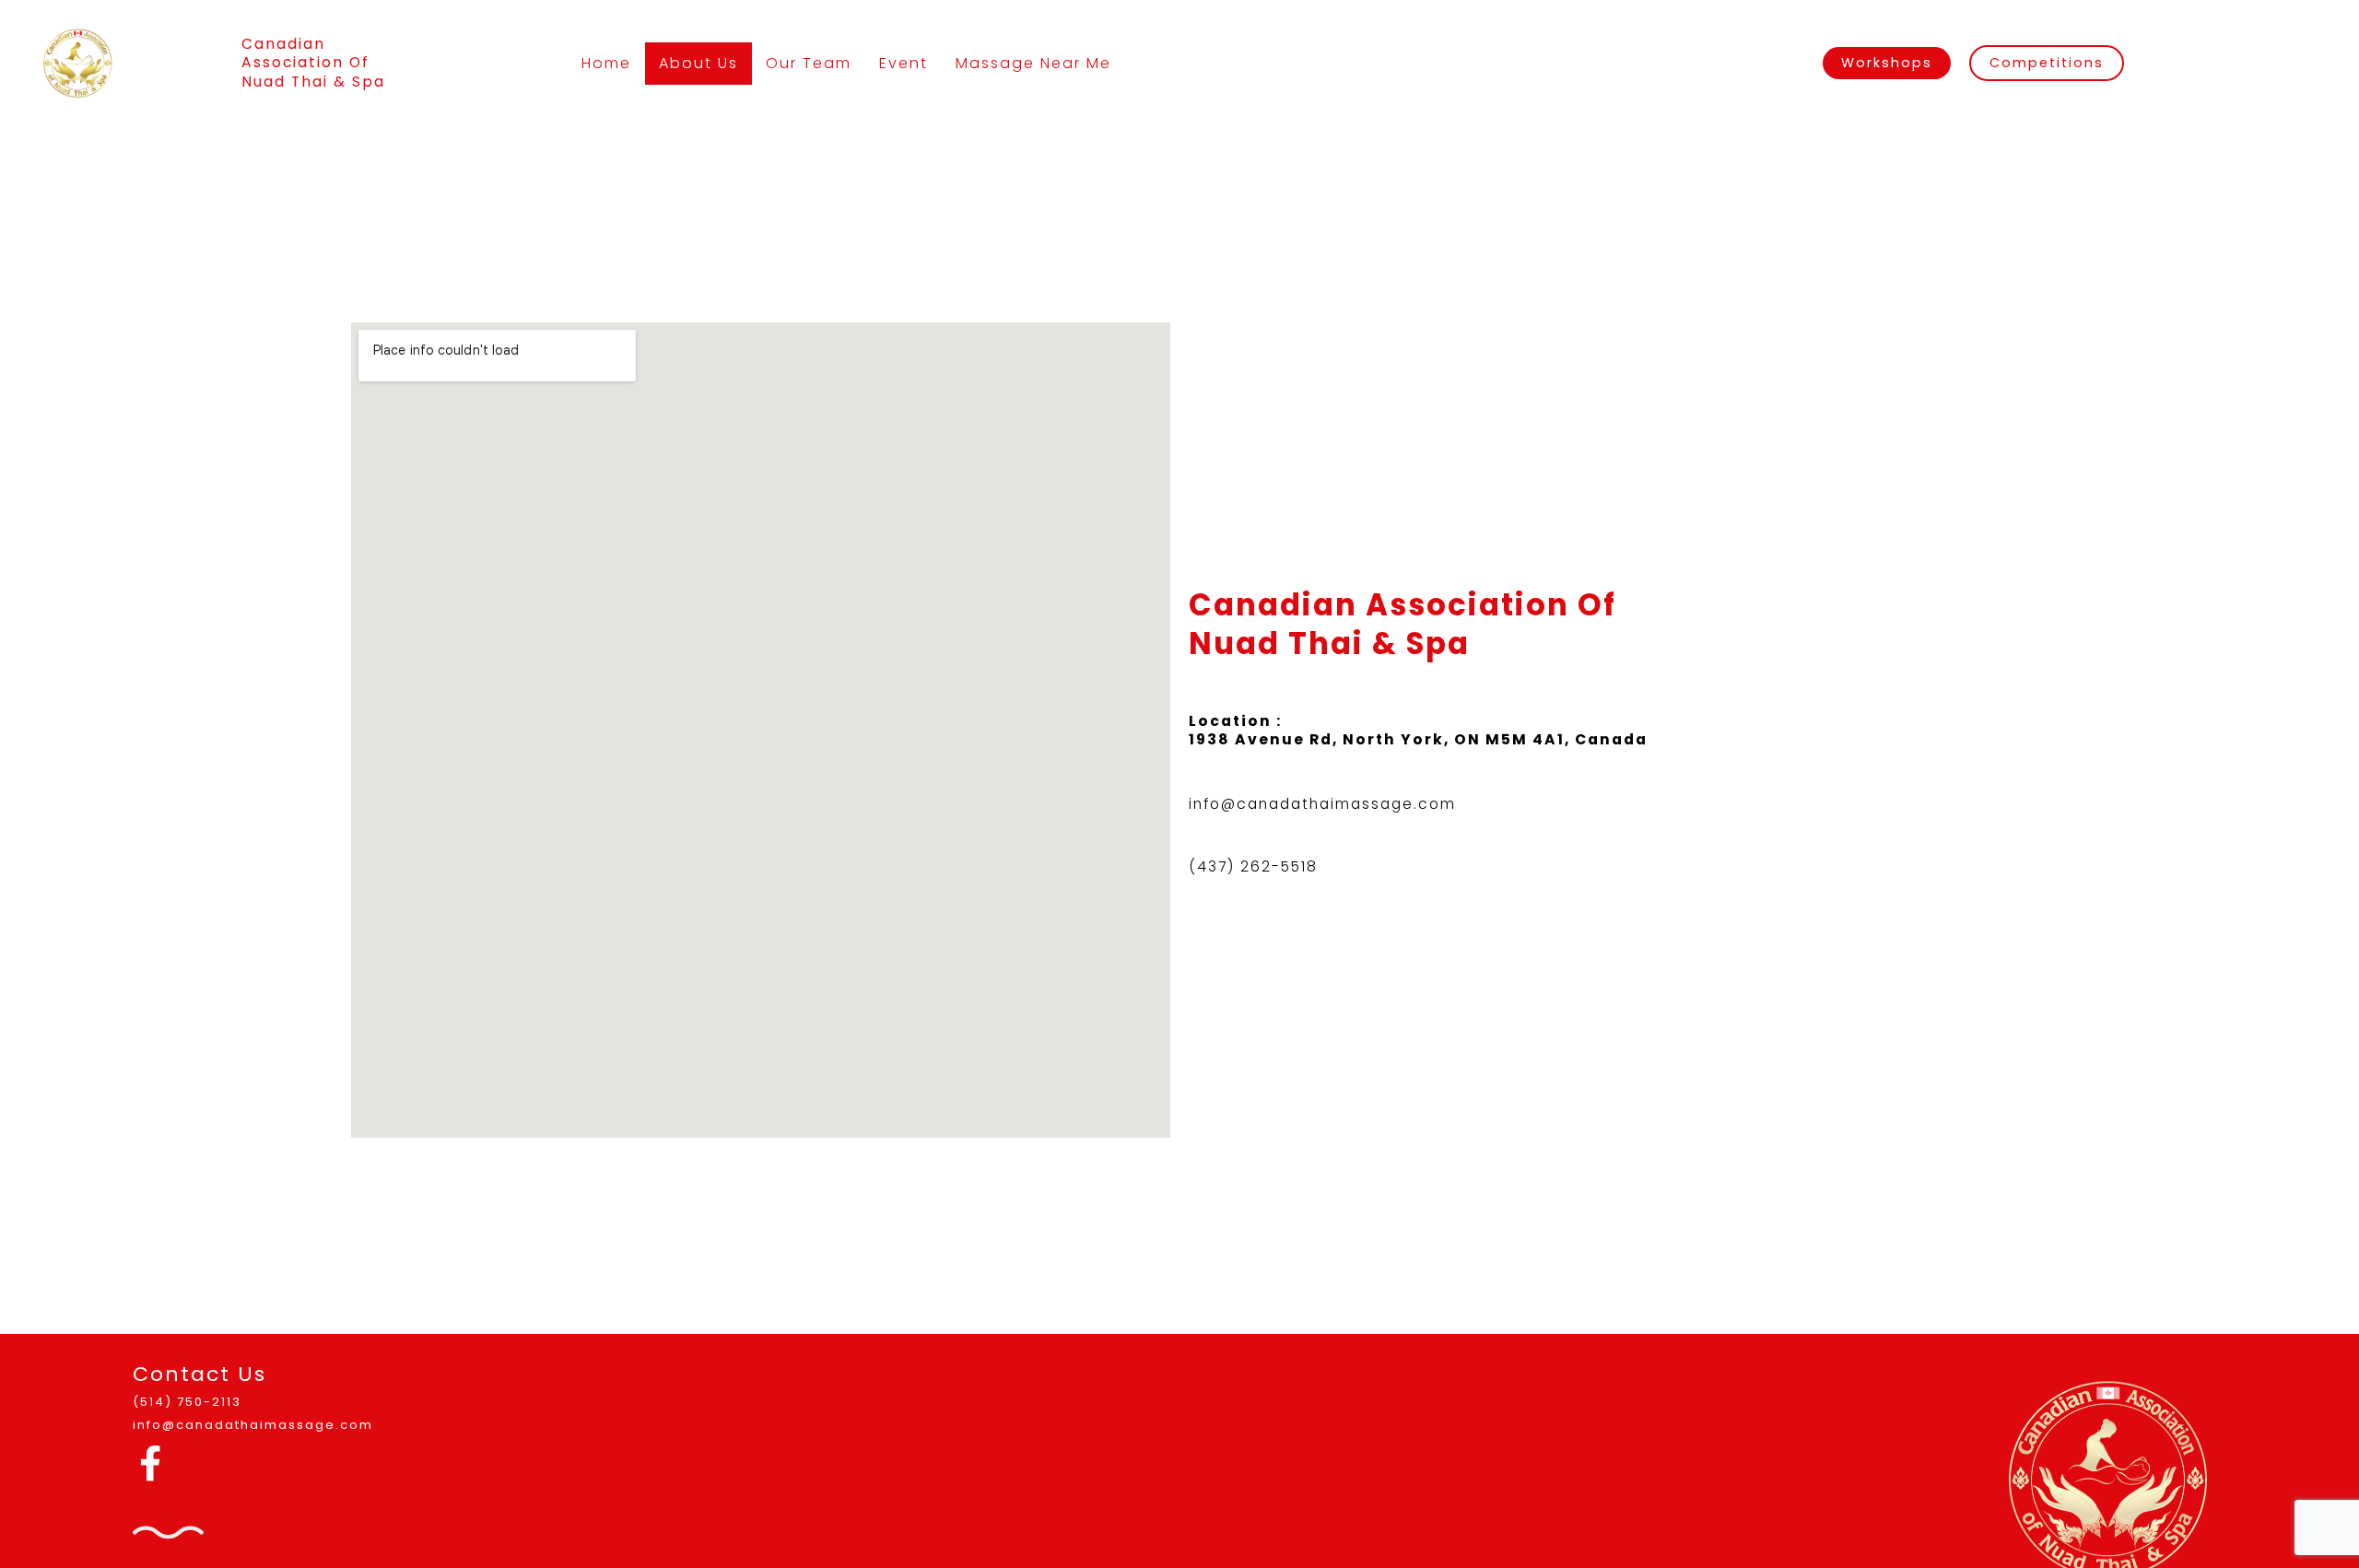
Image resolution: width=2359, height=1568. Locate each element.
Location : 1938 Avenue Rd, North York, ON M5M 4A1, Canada (1418, 730)
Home (606, 63)
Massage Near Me (1033, 63)
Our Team (809, 63)
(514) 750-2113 (187, 1402)
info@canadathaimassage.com (1322, 804)
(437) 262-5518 (1253, 866)
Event (904, 63)
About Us (698, 63)
